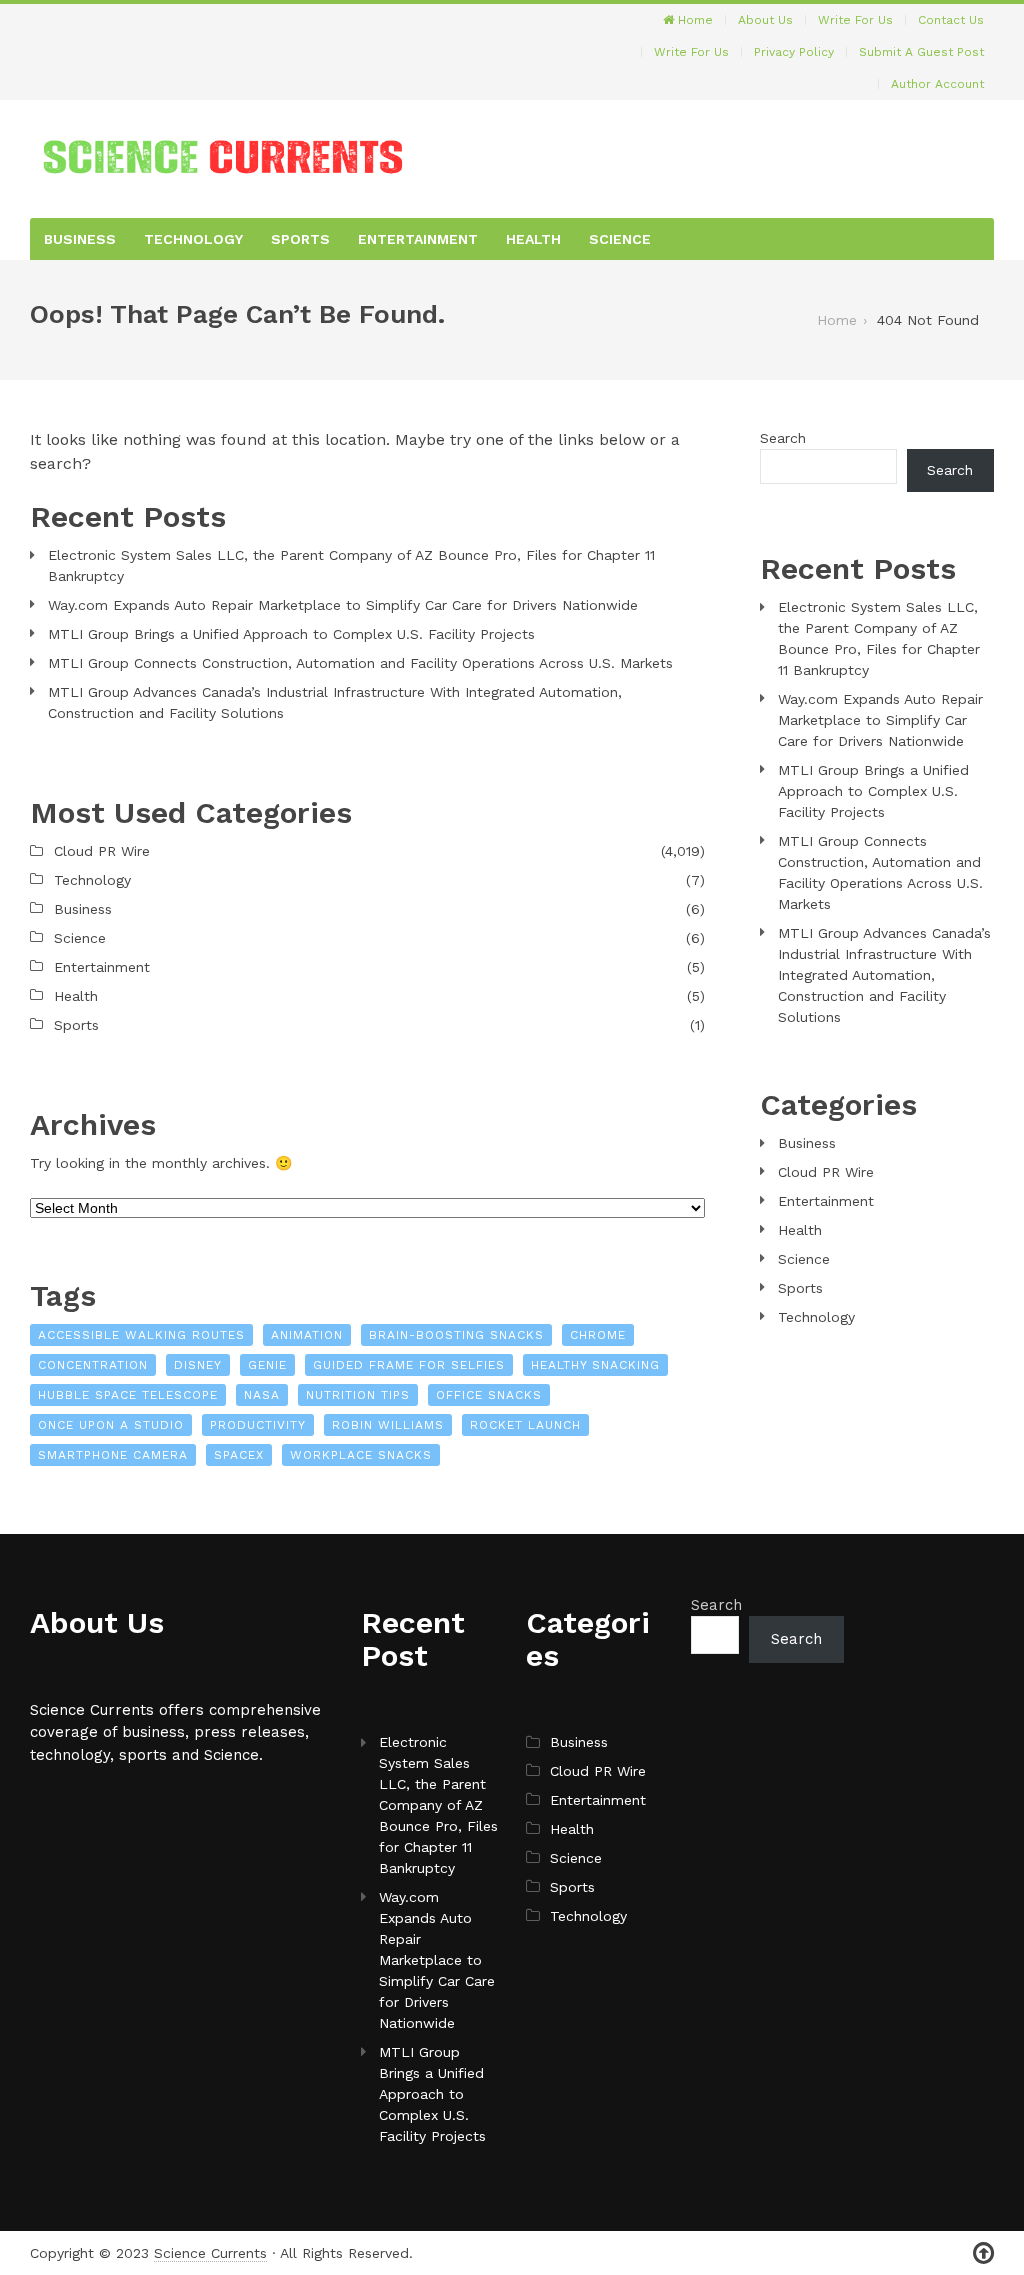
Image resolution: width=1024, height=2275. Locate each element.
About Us (765, 20)
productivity (258, 1425)
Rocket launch (525, 1425)
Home (693, 20)
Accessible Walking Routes (141, 1335)
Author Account (937, 84)
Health (533, 239)
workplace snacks (361, 1455)
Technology (193, 239)
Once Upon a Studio (111, 1425)
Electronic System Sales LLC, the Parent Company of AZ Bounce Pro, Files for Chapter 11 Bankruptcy (351, 565)
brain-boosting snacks (456, 1335)
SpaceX (239, 1455)
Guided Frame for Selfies (409, 1365)
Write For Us (855, 20)
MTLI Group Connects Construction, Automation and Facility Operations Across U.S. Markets (360, 663)
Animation (307, 1335)
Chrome (598, 1335)
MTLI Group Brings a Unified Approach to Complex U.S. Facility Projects (291, 634)
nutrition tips (358, 1395)
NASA (262, 1395)
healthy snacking (595, 1365)
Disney (198, 1365)
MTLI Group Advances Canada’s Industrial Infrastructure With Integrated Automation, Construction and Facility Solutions (335, 702)
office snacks (489, 1395)
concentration (93, 1365)
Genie (267, 1365)
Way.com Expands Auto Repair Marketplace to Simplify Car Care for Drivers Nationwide (343, 605)
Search (783, 438)
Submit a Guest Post (921, 52)
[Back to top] (983, 2253)
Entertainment (418, 239)
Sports (300, 239)
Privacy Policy (794, 52)
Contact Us (951, 20)
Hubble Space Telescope (128, 1395)
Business (80, 239)
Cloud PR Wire (102, 851)
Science (620, 239)
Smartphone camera (113, 1455)
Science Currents (210, 2253)
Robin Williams (388, 1425)
